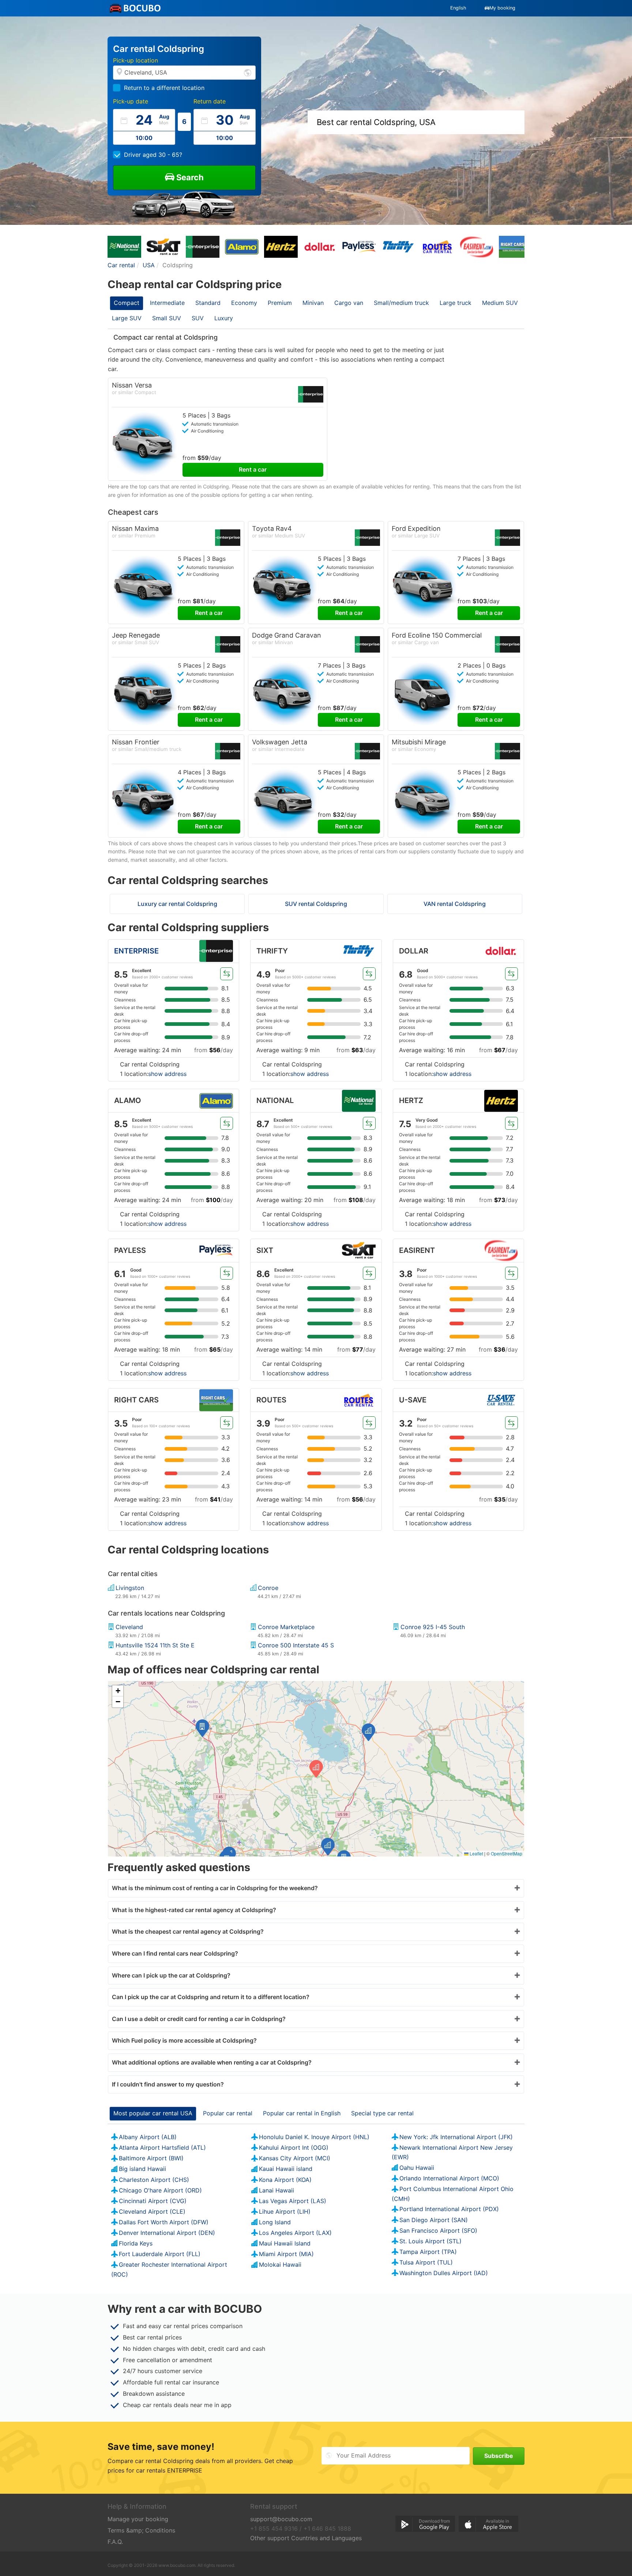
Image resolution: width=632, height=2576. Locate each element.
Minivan (313, 303)
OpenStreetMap (507, 1853)
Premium (280, 303)
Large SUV (127, 318)
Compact (127, 303)
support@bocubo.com (281, 2519)
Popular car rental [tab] (228, 2113)
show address (167, 1074)
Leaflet (476, 1853)
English (458, 8)
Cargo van (349, 303)
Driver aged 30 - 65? (153, 155)
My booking (502, 8)
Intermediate (167, 303)
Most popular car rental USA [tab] (153, 2113)
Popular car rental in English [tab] (302, 2113)
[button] (368, 1732)
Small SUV (167, 318)
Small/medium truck (401, 303)
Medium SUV (500, 303)
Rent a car (253, 469)
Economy (244, 303)
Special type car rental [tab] (382, 2113)
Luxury (224, 318)
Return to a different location (164, 88)
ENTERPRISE (136, 951)
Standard (208, 303)
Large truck (456, 303)
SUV (198, 318)
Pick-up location (136, 60)
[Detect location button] (248, 72)
